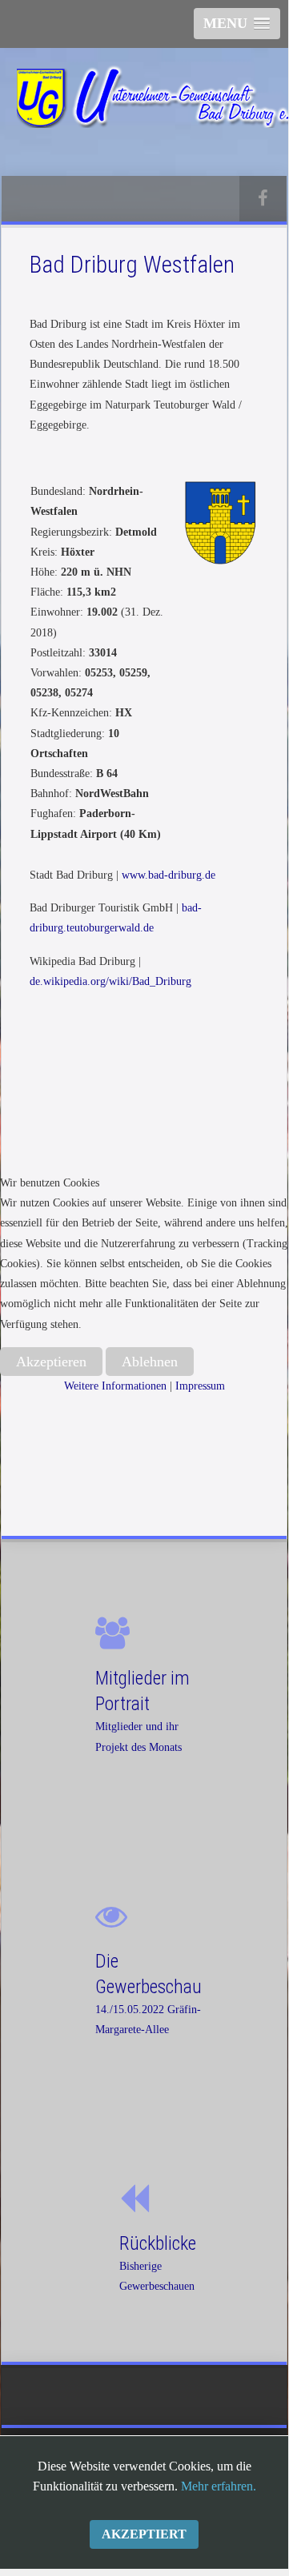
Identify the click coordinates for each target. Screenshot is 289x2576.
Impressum (200, 1386)
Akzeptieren (51, 1362)
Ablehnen (150, 1362)
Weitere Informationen (115, 1386)
